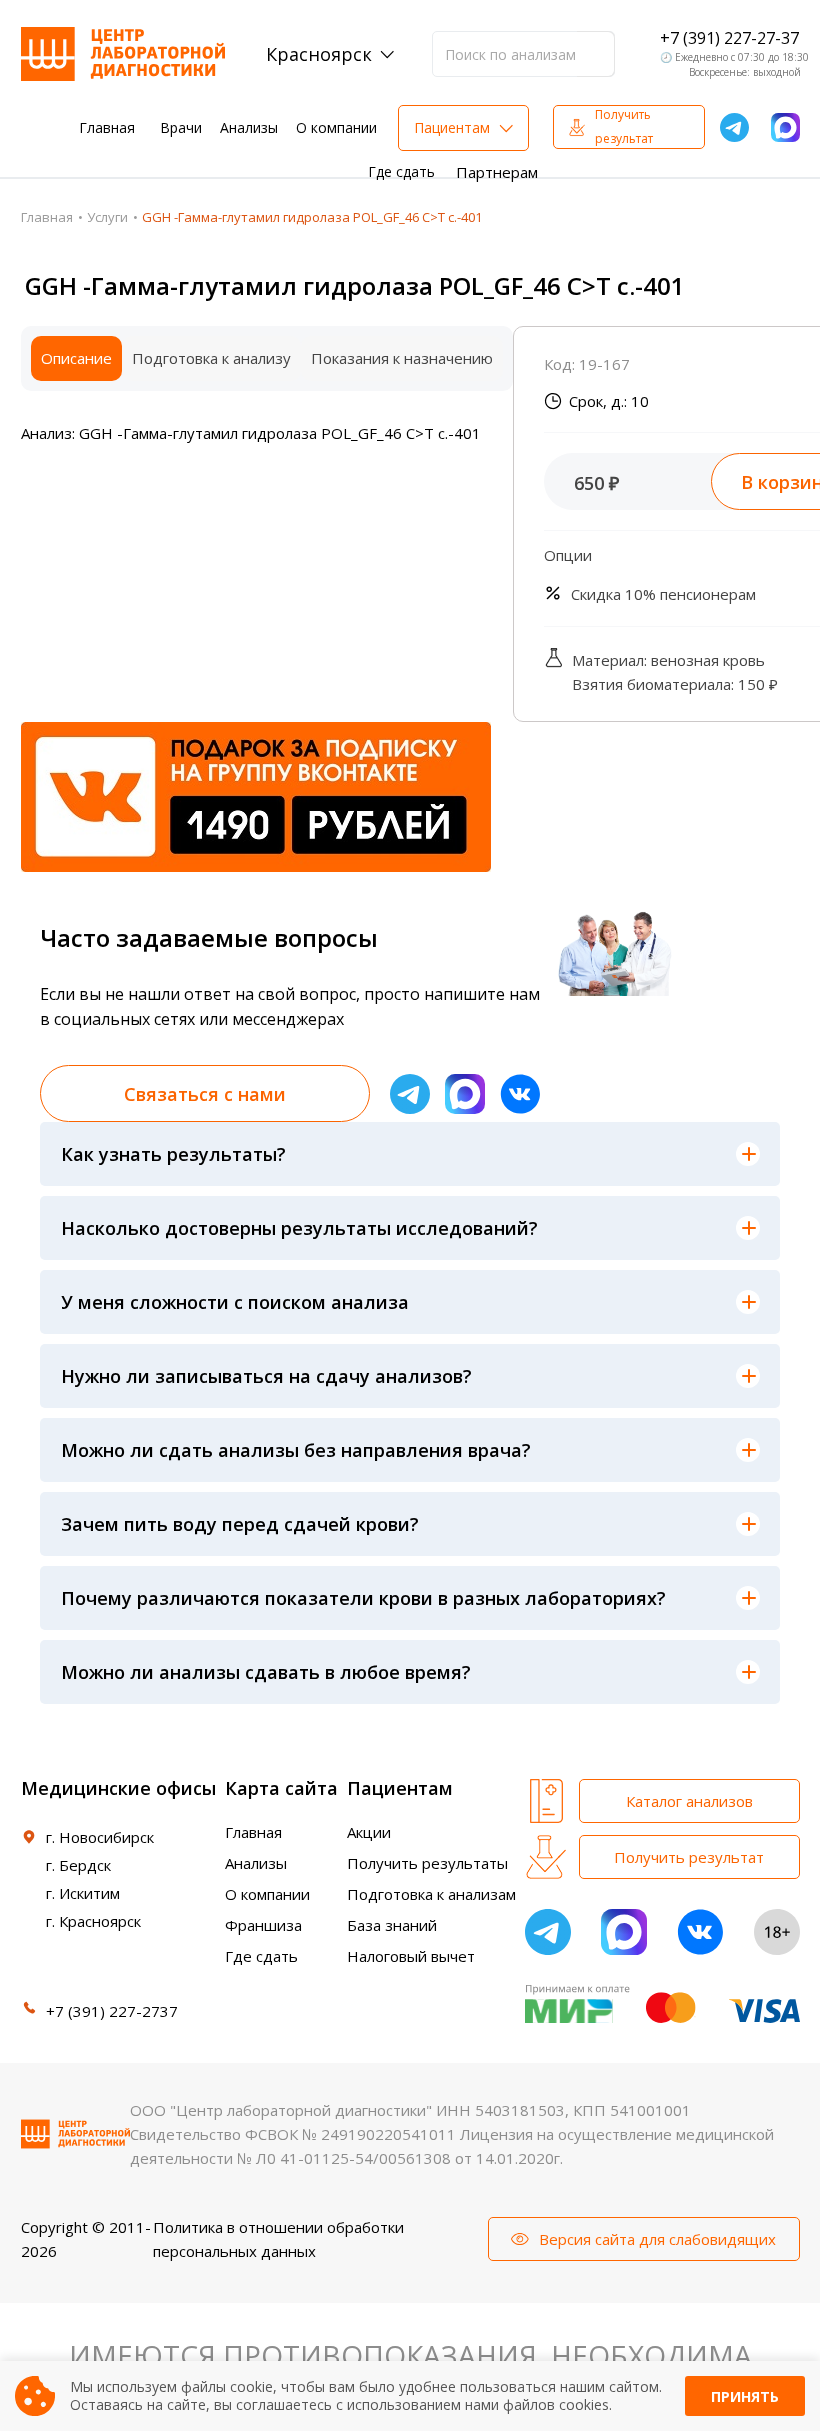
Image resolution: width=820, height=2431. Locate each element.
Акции (369, 1832)
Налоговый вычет (411, 1956)
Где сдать (401, 171)
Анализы (249, 127)
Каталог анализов (689, 1801)
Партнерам (497, 172)
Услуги (107, 217)
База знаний (392, 1925)
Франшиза (263, 1925)
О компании (336, 127)
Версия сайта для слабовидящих (657, 2239)
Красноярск (319, 54)
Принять (745, 2396)
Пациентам (452, 127)
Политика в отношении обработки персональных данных (278, 2239)
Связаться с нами (205, 1094)
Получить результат (624, 126)
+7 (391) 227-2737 (112, 2011)
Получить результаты (427, 1863)
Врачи (181, 127)
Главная (107, 127)
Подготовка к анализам (431, 1894)
